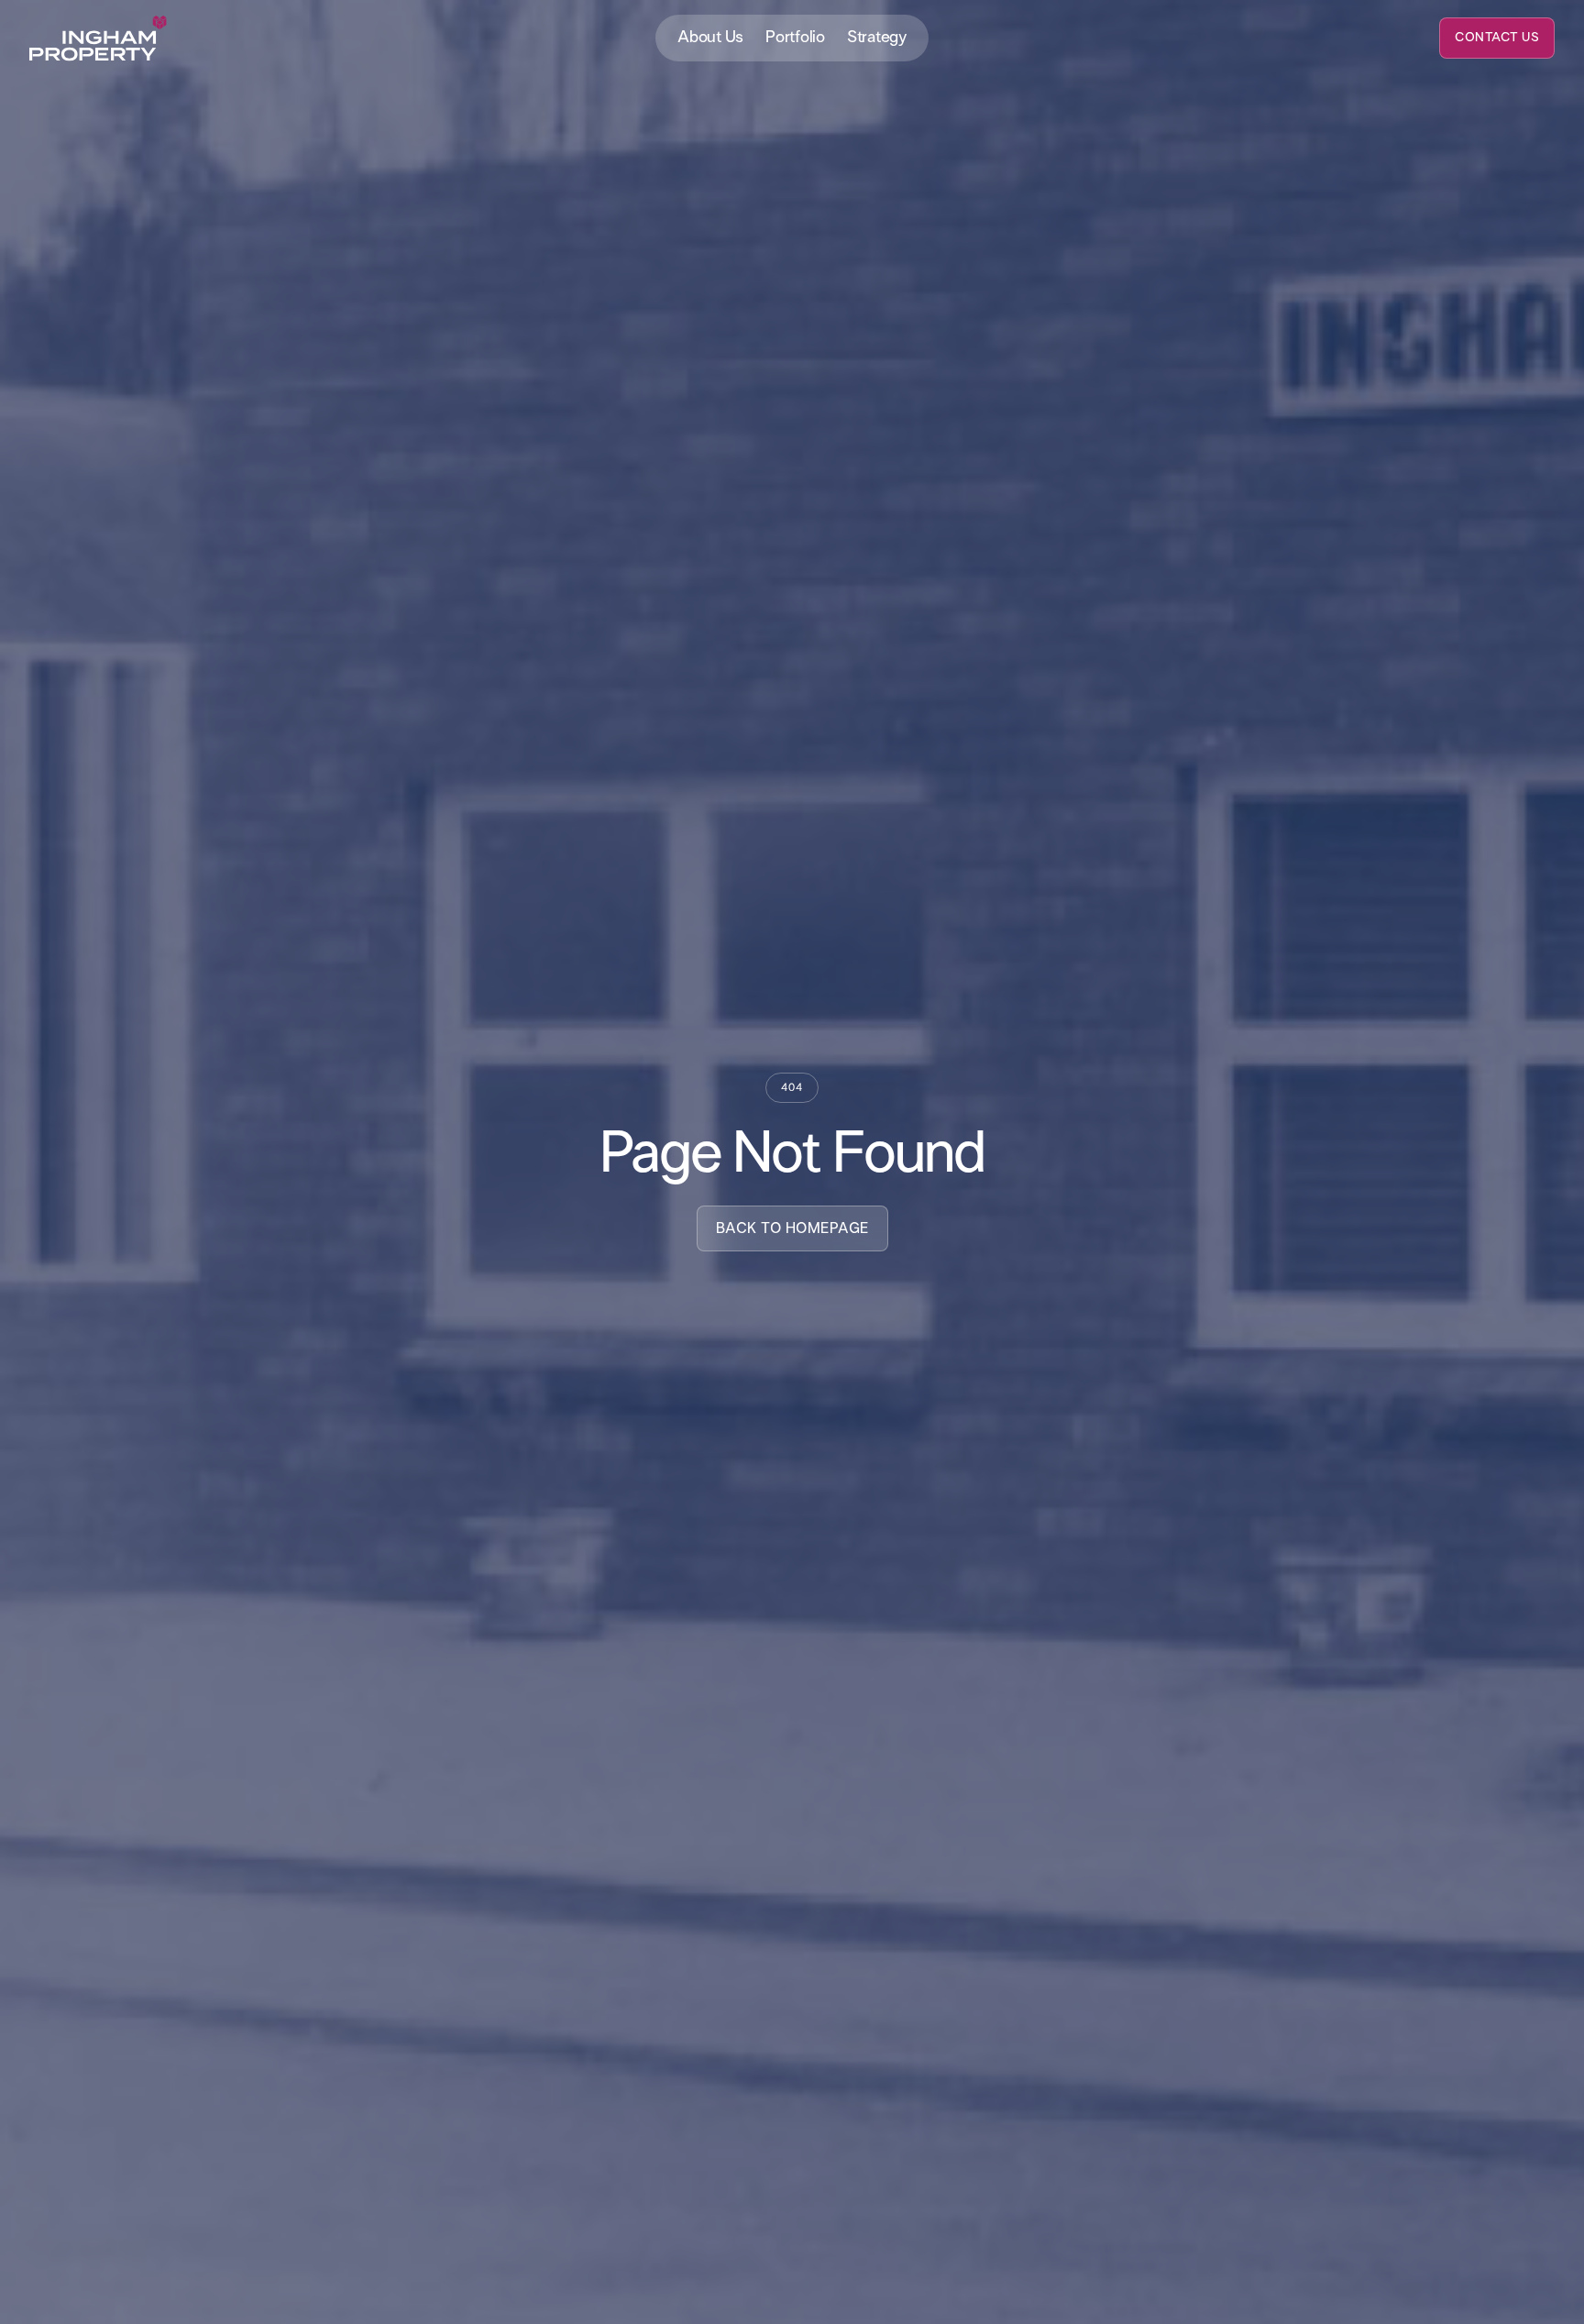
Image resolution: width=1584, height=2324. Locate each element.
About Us (710, 38)
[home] (98, 39)
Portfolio (795, 38)
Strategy (877, 38)
